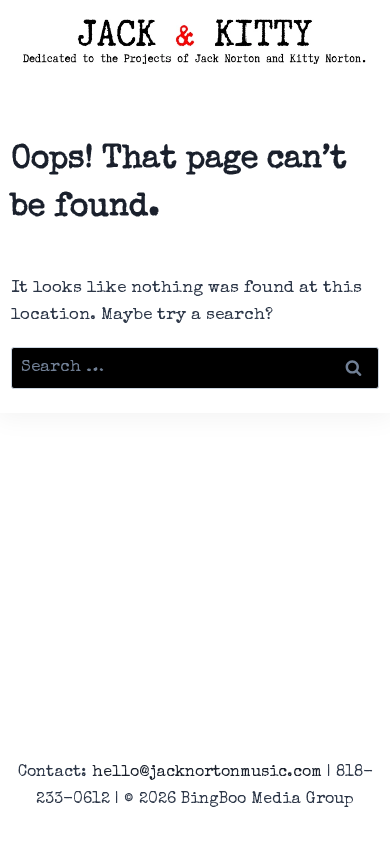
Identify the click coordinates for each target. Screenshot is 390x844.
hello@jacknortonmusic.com (207, 773)
